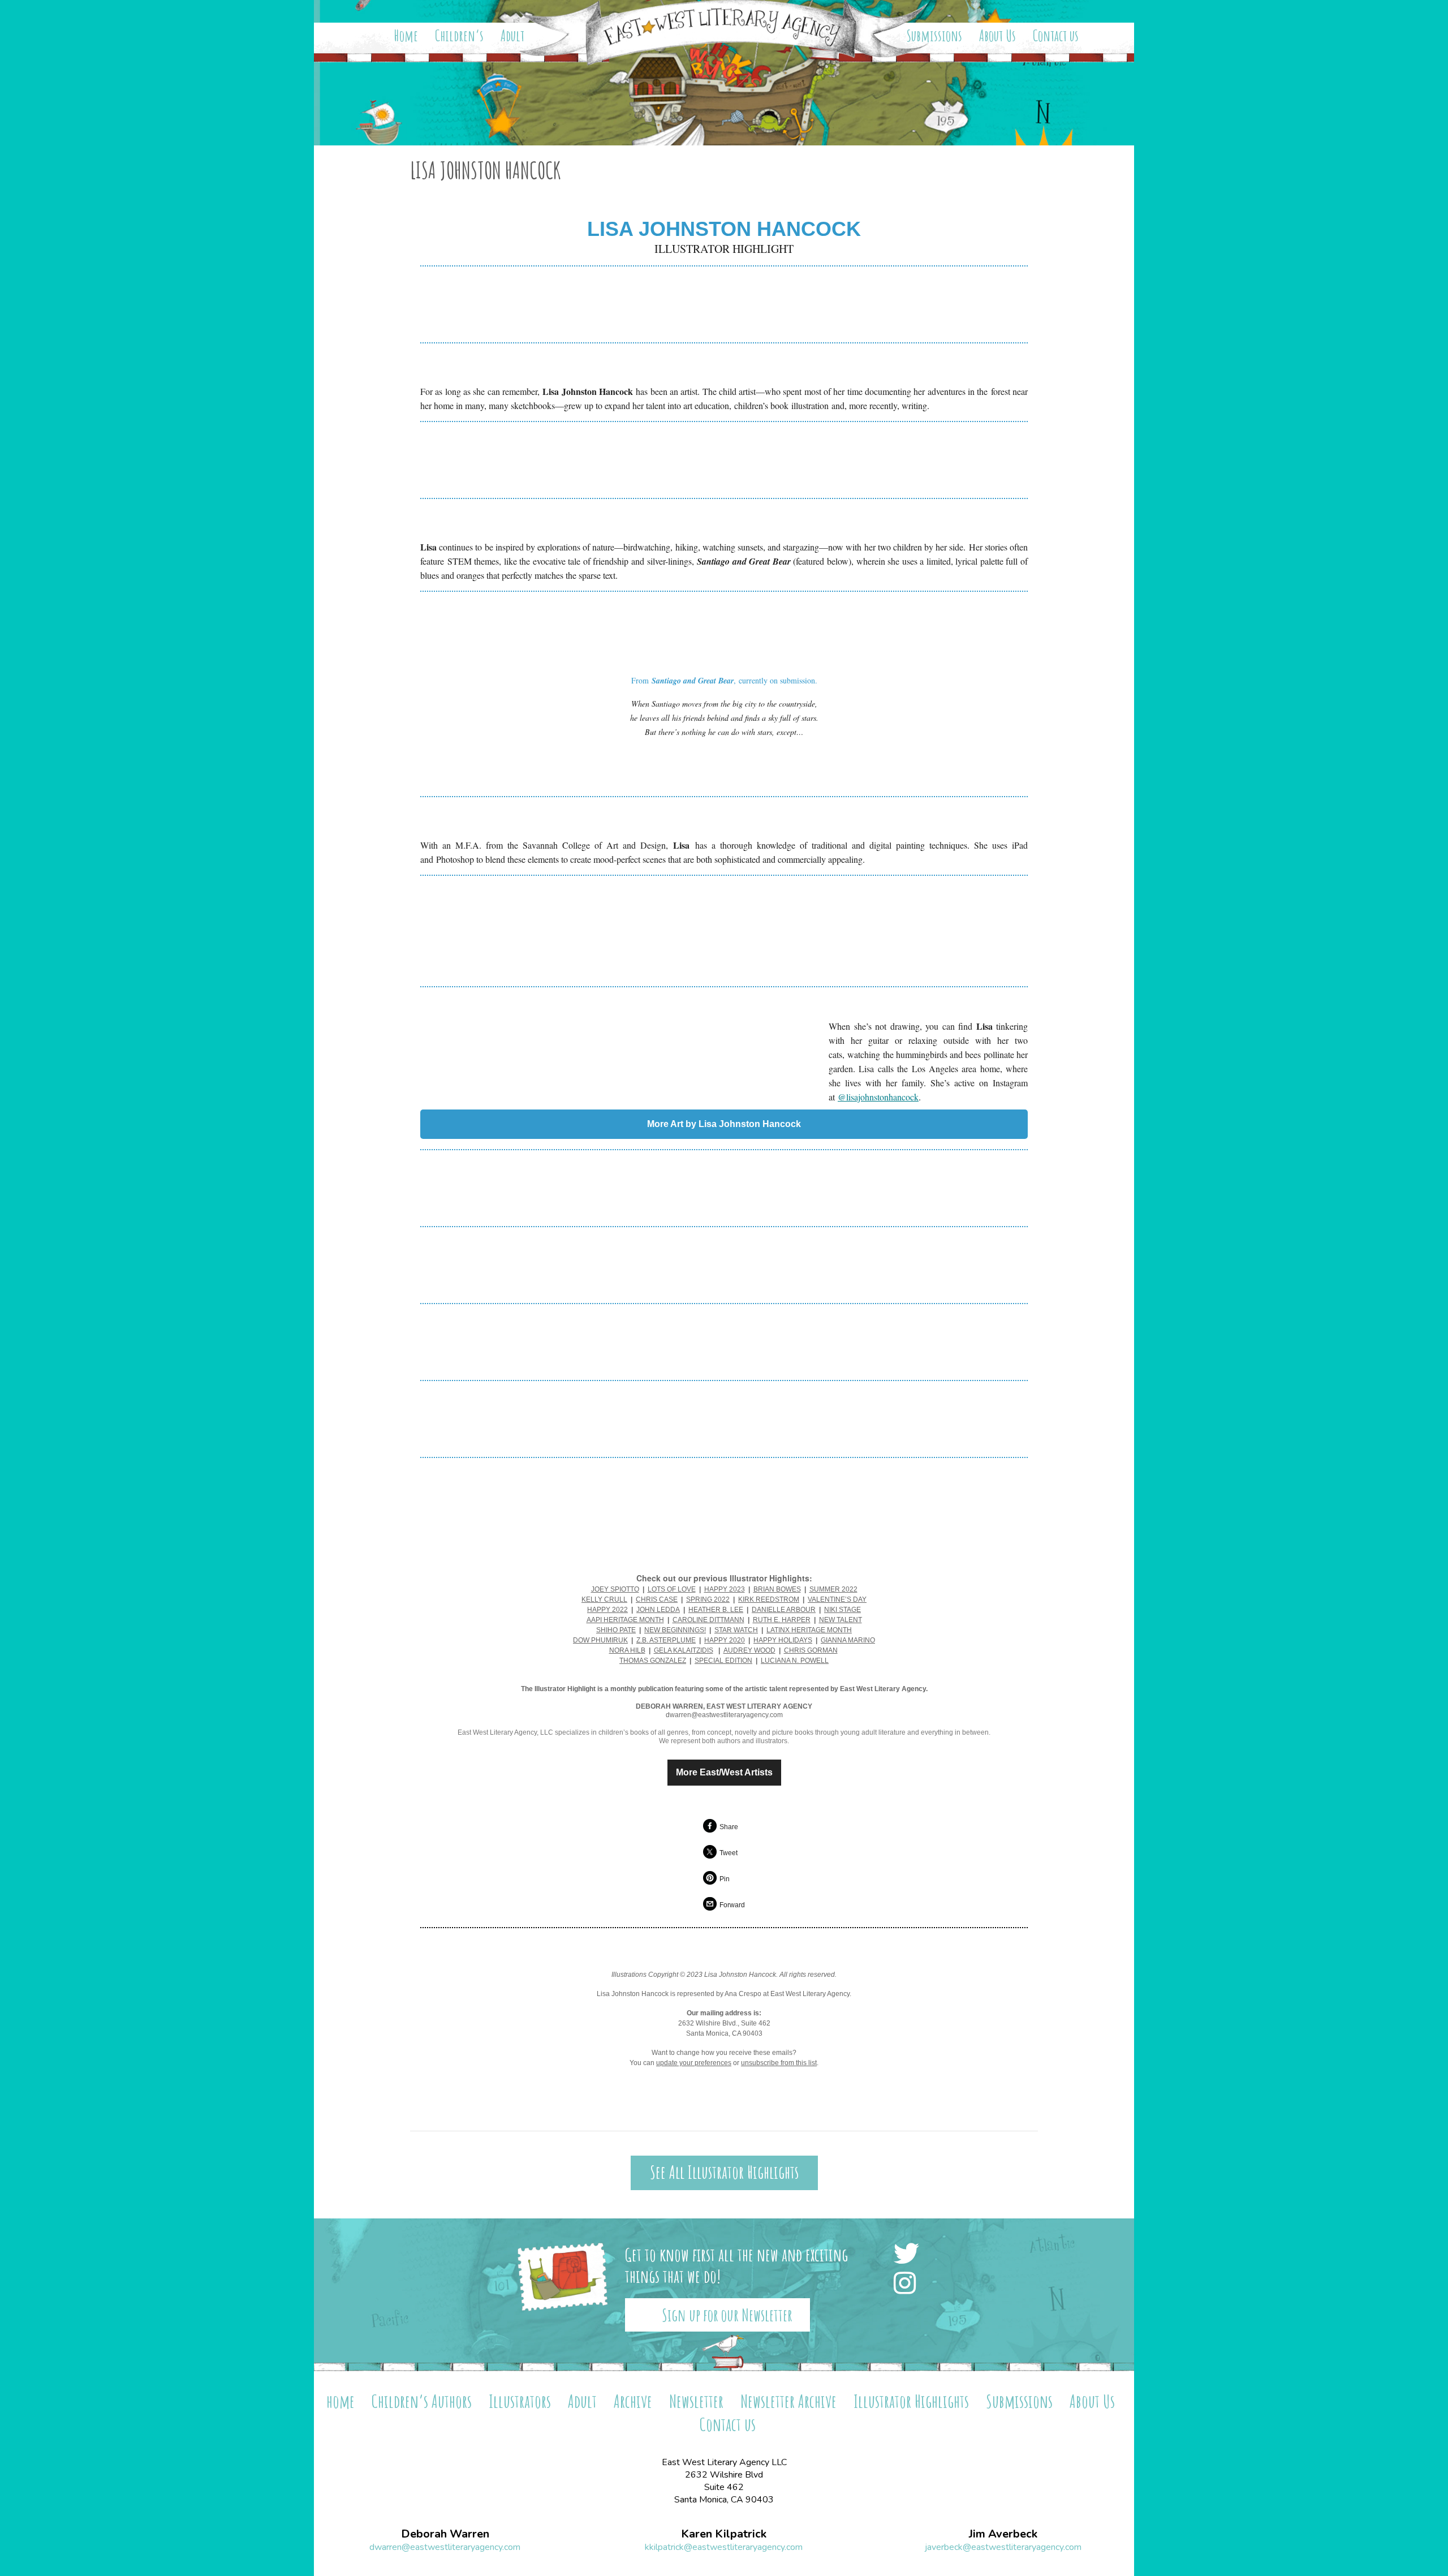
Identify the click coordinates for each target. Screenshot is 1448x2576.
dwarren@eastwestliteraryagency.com (445, 2547)
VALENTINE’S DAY (837, 1599)
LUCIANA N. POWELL (795, 1661)
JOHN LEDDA (658, 1610)
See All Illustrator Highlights (724, 2172)
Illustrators (520, 2401)
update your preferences (694, 2063)
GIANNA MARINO (848, 1640)
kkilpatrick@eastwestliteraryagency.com (724, 2547)
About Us (997, 36)
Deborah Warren (445, 2534)
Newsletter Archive (788, 2401)
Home (406, 36)
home (341, 2401)
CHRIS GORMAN (811, 1650)
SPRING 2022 (708, 1599)
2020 (737, 1640)
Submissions (934, 36)
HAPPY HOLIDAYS (783, 1640)
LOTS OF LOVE (672, 1589)
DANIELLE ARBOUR (784, 1610)
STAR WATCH (736, 1630)
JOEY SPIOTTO (615, 1589)
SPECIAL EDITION (723, 1661)
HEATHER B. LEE (716, 1610)
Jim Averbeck (1003, 2534)
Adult (512, 36)
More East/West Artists (724, 1773)
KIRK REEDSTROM (769, 1599)
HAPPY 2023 (725, 1589)
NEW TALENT (841, 1620)
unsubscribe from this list (779, 2063)
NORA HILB (627, 1650)
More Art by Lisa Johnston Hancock (724, 1124)
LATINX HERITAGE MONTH (809, 1630)
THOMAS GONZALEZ (653, 1661)
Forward (732, 1905)
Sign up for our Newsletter (727, 2315)
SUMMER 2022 (833, 1589)
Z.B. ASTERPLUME (666, 1640)
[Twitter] (910, 2255)
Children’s (459, 36)
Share (729, 1827)
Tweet (729, 1853)
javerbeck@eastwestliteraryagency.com (1003, 2547)
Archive (633, 2401)
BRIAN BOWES (777, 1589)
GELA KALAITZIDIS (684, 1650)
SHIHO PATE (616, 1630)
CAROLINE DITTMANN (708, 1620)
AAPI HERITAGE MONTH (625, 1620)
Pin (725, 1879)
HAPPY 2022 (607, 1610)
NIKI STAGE (842, 1610)
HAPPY (717, 1640)
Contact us (1056, 36)
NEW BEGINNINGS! (675, 1630)
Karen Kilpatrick (724, 2534)
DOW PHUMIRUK (600, 1640)
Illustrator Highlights (911, 2401)
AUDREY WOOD (749, 1650)
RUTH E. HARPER (782, 1620)
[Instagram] (908, 2284)
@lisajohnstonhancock (878, 1097)
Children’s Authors (422, 2401)
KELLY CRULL (604, 1599)
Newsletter (696, 2401)
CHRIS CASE (657, 1599)
